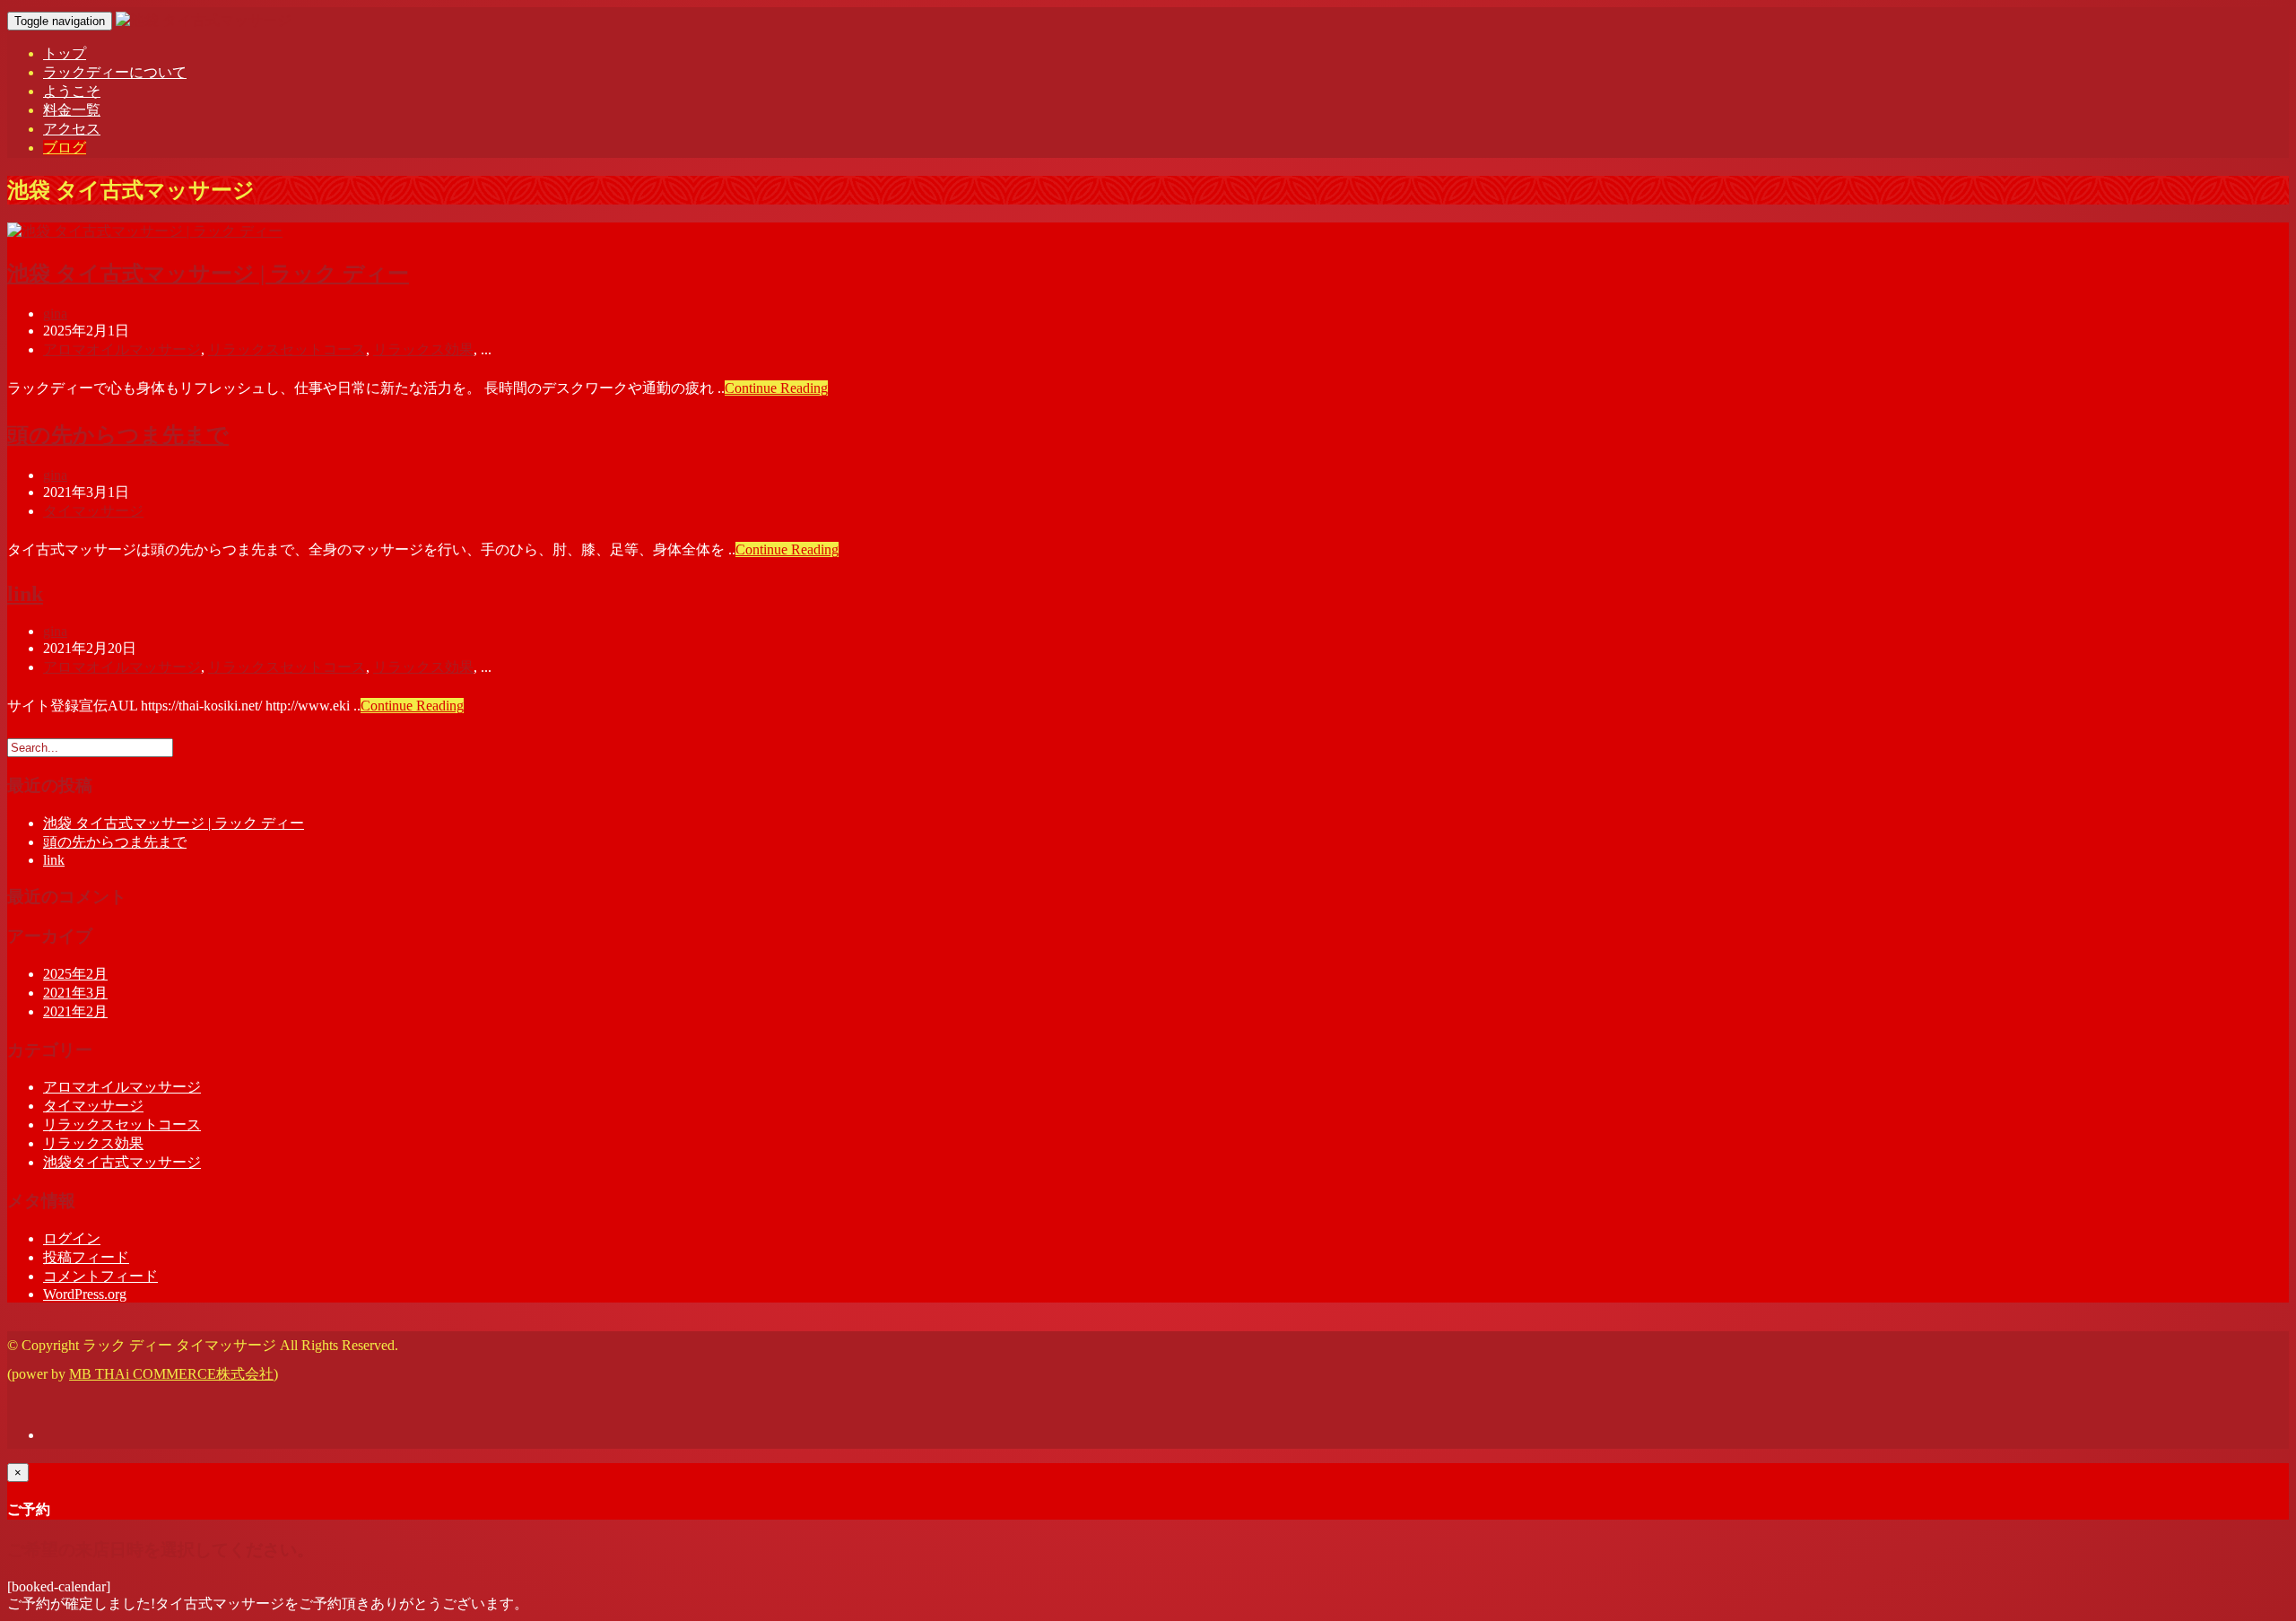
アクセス (72, 129)
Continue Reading (776, 388)
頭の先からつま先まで (118, 435)
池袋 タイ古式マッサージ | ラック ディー (208, 274)
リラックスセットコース (287, 349)
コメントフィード (100, 1276)
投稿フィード (86, 1257)
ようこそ (72, 91)
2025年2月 (75, 974)
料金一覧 (72, 110)
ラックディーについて (115, 72)
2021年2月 (75, 1011)
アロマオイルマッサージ (122, 349)
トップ (65, 53)
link (25, 594)
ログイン (72, 1238)
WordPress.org (85, 1294)
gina (55, 314)
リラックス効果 (423, 349)
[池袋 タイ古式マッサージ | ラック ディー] (145, 231)
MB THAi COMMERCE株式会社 (171, 1374)
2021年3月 (75, 993)
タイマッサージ (93, 511)
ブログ (65, 148)
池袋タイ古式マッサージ (122, 1162)
